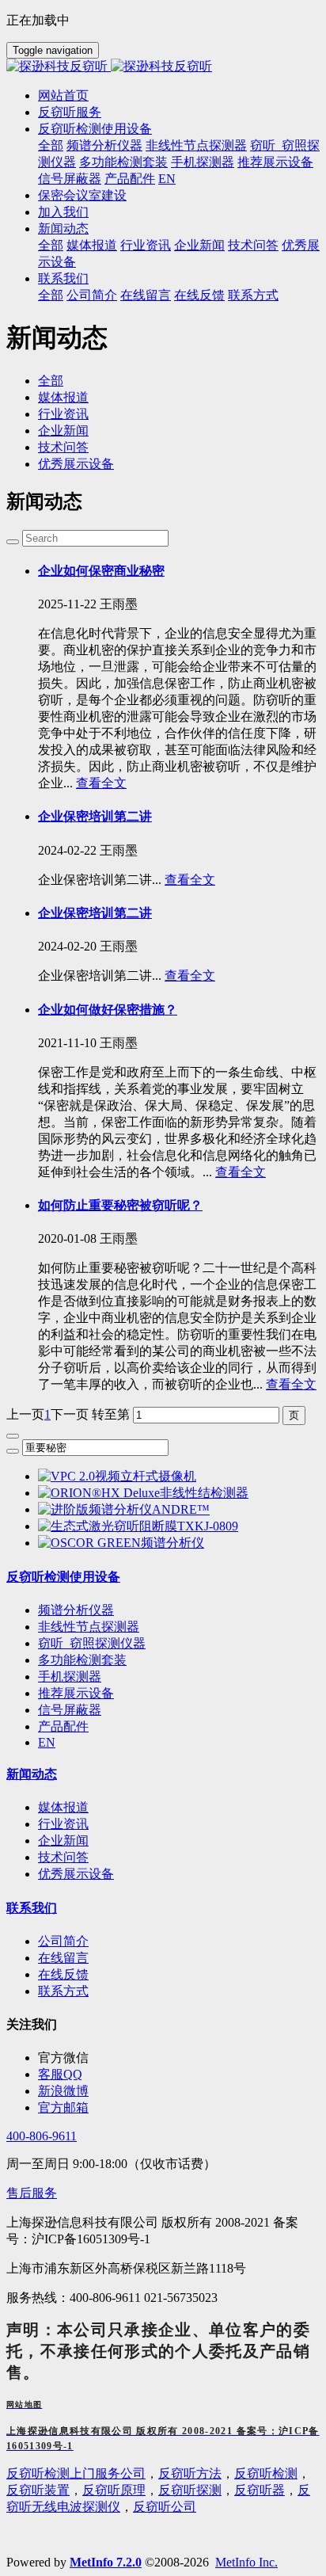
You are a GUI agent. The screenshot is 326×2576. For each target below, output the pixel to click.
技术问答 (63, 447)
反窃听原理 (114, 2490)
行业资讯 (63, 414)
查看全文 (101, 783)
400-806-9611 (42, 2136)
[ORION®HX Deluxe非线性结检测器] (143, 1493)
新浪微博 (63, 2091)
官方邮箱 (63, 2107)
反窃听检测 (266, 2473)
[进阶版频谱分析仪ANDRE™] (124, 1509)
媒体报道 (63, 397)
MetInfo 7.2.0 (106, 2562)
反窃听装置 (38, 2490)
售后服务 (32, 2193)
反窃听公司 (165, 2507)
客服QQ (60, 2074)
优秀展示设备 (76, 464)
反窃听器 (260, 2490)
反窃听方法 (190, 2473)
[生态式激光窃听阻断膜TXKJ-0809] (138, 1526)
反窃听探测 (190, 2490)
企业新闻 (63, 431)
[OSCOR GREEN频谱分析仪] (121, 1543)
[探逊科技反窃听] (163, 67)
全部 (51, 145)
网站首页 (63, 95)
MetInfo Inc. (246, 2562)
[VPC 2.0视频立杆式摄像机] (117, 1476)
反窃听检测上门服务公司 (76, 2473)
